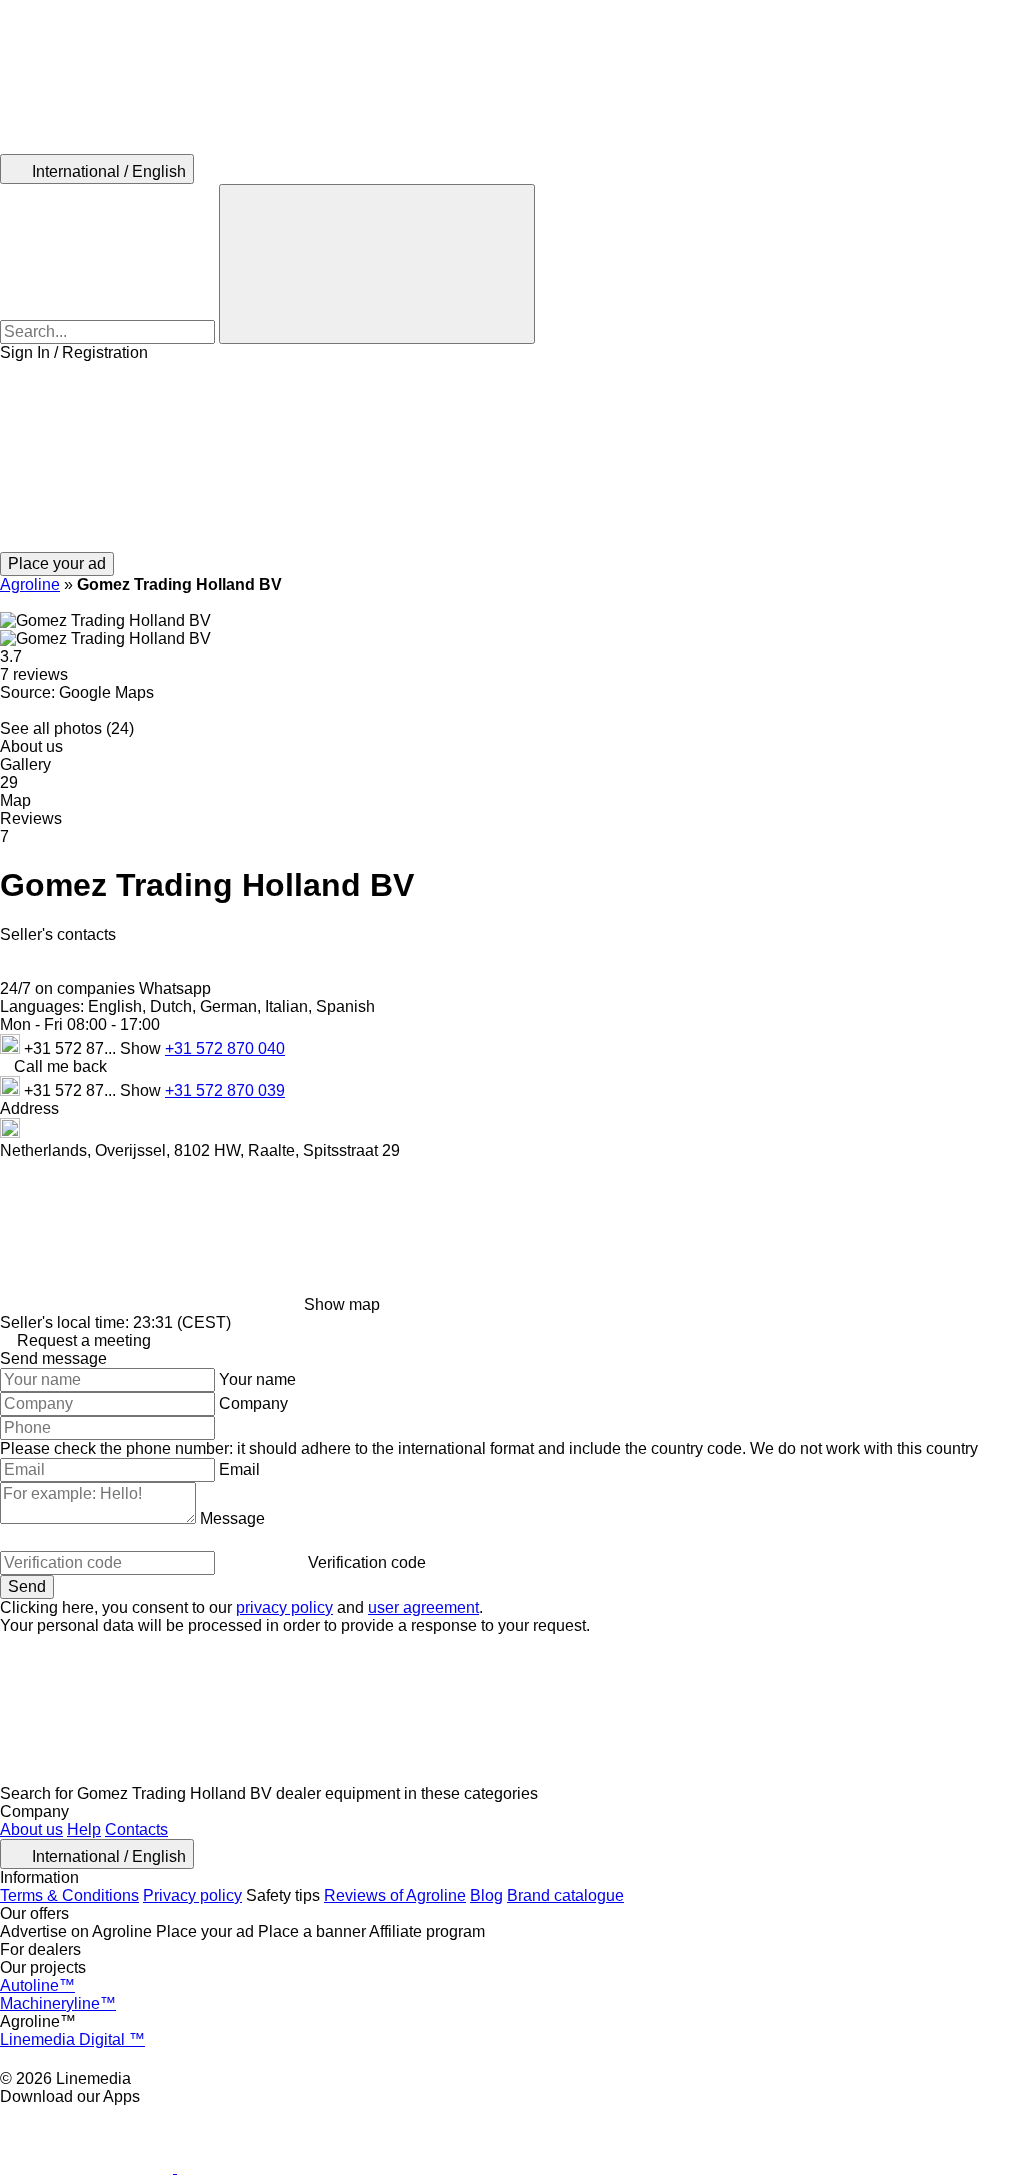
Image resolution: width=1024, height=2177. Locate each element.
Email (239, 1469)
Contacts (136, 1829)
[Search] (377, 264)
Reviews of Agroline (395, 1895)
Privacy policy (192, 1895)
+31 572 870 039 (225, 1090)
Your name (257, 1379)
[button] (512, 457)
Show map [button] (342, 1304)
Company (253, 1403)
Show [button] (142, 1048)
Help (84, 1829)
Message (232, 1518)
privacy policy (284, 1607)
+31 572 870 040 (225, 1048)
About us (31, 1829)
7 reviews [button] (34, 674)
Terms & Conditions (69, 1895)
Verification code (367, 1562)
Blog (486, 1895)
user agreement (423, 1607)
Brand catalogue (565, 1895)
